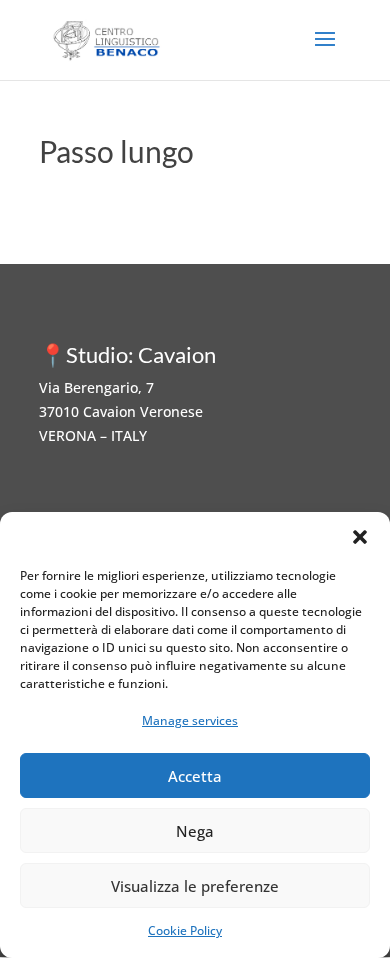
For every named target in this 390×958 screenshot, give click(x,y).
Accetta (195, 776)
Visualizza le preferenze (195, 886)
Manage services (190, 720)
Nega (195, 831)
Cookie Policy (185, 930)
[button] (360, 537)
